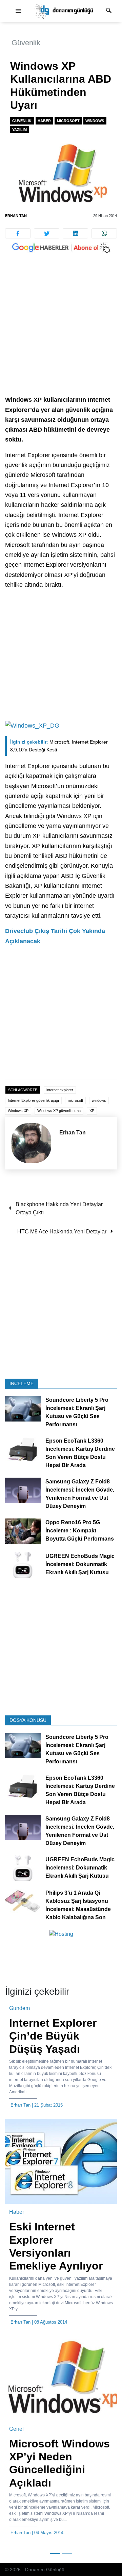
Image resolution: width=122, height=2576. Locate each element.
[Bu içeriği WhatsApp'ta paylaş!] (104, 233)
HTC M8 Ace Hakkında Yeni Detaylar (62, 1232)
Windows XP (18, 1111)
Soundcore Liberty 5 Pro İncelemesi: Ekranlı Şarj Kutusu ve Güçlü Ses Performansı (77, 1412)
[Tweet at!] (47, 233)
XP (92, 1111)
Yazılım (19, 130)
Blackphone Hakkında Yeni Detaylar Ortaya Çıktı (59, 1208)
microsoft (75, 1100)
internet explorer (60, 1090)
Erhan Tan (16, 216)
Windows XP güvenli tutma (59, 1111)
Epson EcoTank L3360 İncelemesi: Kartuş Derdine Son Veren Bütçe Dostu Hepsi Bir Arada (80, 1453)
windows (99, 1100)
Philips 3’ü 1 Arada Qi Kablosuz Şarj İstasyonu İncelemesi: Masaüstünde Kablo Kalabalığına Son (78, 1905)
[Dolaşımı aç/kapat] (18, 11)
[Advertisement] (61, 331)
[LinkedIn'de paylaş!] (75, 233)
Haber (44, 121)
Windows (95, 121)
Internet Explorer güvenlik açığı (33, 1100)
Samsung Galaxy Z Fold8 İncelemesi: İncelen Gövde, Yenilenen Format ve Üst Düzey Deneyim (80, 1494)
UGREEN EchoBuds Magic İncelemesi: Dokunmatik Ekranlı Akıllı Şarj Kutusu (80, 1564)
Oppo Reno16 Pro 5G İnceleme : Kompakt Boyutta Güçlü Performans (80, 1531)
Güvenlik (26, 43)
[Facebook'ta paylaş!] (18, 233)
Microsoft (68, 121)
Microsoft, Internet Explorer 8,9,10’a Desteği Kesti (59, 746)
